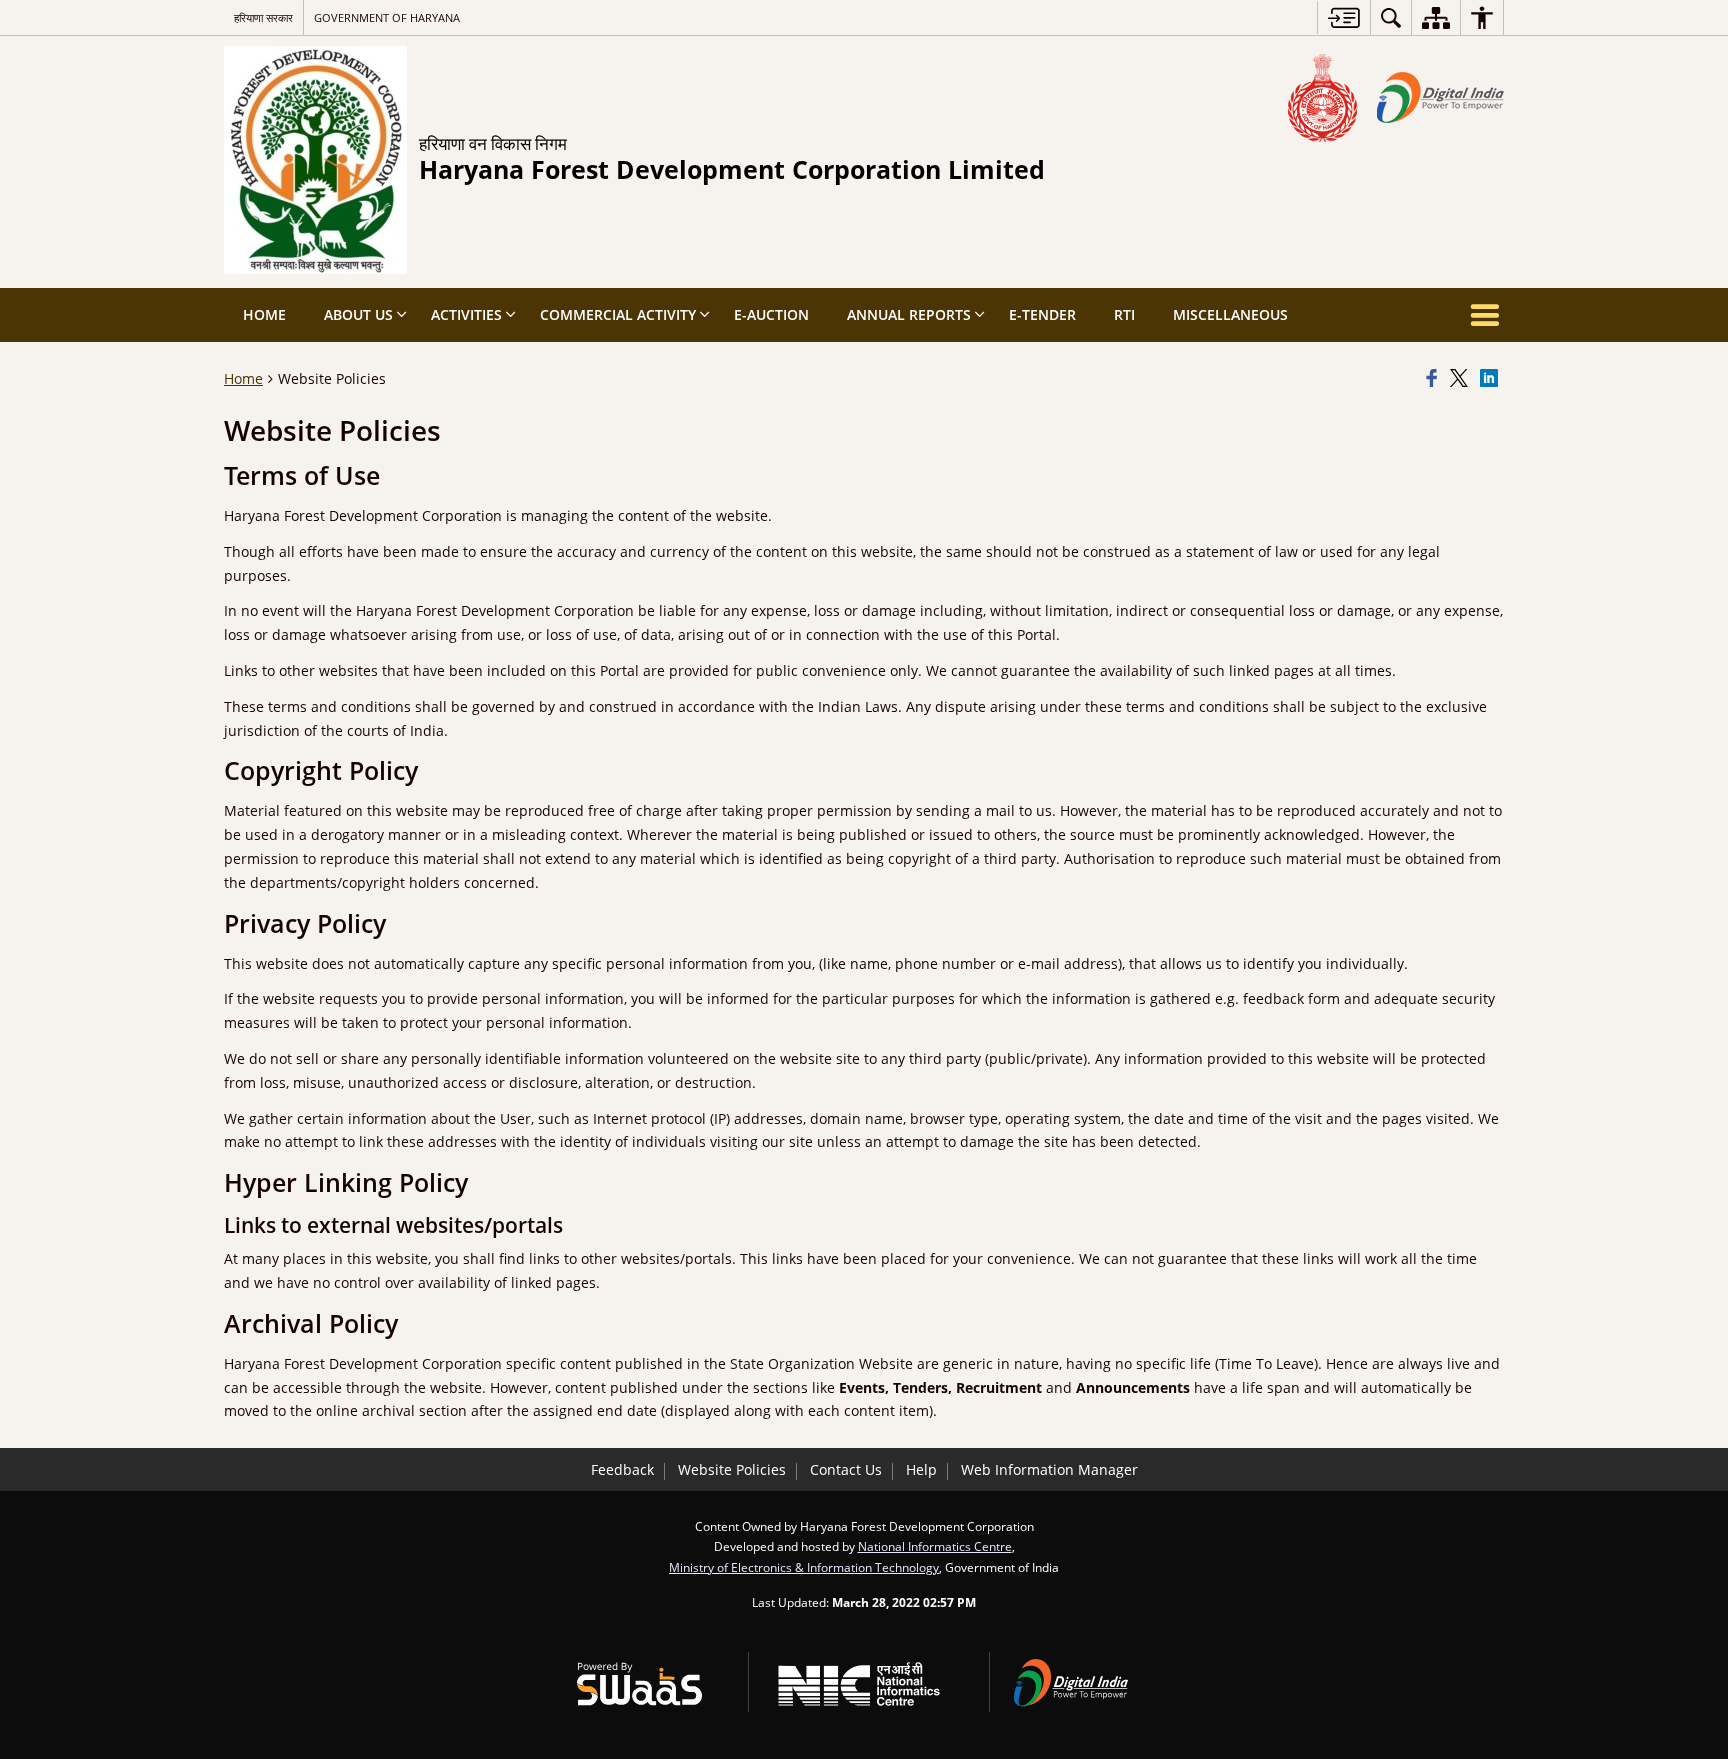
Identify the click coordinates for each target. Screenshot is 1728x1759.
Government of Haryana (387, 17)
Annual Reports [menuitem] (909, 314)
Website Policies (732, 1469)
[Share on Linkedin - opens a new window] (1492, 379)
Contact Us (846, 1469)
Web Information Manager (1049, 1469)
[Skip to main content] (1343, 17)
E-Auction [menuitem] (771, 314)
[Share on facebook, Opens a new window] (1435, 379)
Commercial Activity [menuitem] (618, 314)
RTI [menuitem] (1124, 314)
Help (921, 1469)
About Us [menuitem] (358, 314)
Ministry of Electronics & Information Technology (804, 1567)
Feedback (622, 1469)
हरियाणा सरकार (263, 17)
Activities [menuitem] (466, 314)
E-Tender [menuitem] (1042, 314)
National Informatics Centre (935, 1546)
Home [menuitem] (264, 314)
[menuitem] (1391, 17)
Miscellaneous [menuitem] (1230, 314)
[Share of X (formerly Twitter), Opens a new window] (1462, 379)
